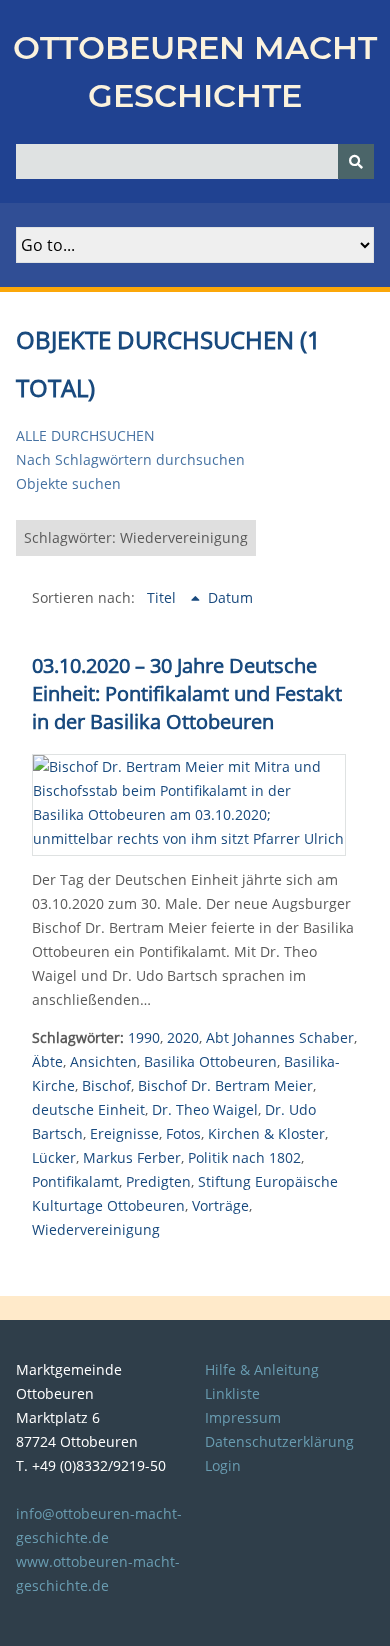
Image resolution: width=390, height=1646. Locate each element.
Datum (230, 597)
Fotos (183, 1133)
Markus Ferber (132, 1157)
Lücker (54, 1157)
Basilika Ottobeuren (210, 1061)
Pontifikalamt (75, 1181)
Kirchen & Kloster (266, 1133)
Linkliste (232, 1393)
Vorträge (220, 1205)
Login (223, 1465)
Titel (163, 597)
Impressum (243, 1417)
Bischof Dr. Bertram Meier (225, 1085)
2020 (183, 1037)
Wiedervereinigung (96, 1229)
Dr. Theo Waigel (205, 1109)
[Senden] (356, 161)
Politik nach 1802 (244, 1157)
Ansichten (103, 1061)
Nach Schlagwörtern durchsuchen (130, 459)
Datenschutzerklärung (279, 1441)
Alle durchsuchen (85, 435)
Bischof (106, 1085)
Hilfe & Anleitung (262, 1369)
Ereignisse (124, 1133)
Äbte (47, 1061)
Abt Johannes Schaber (280, 1037)
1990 (144, 1037)
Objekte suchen (68, 483)
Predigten (158, 1181)
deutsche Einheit (88, 1109)
